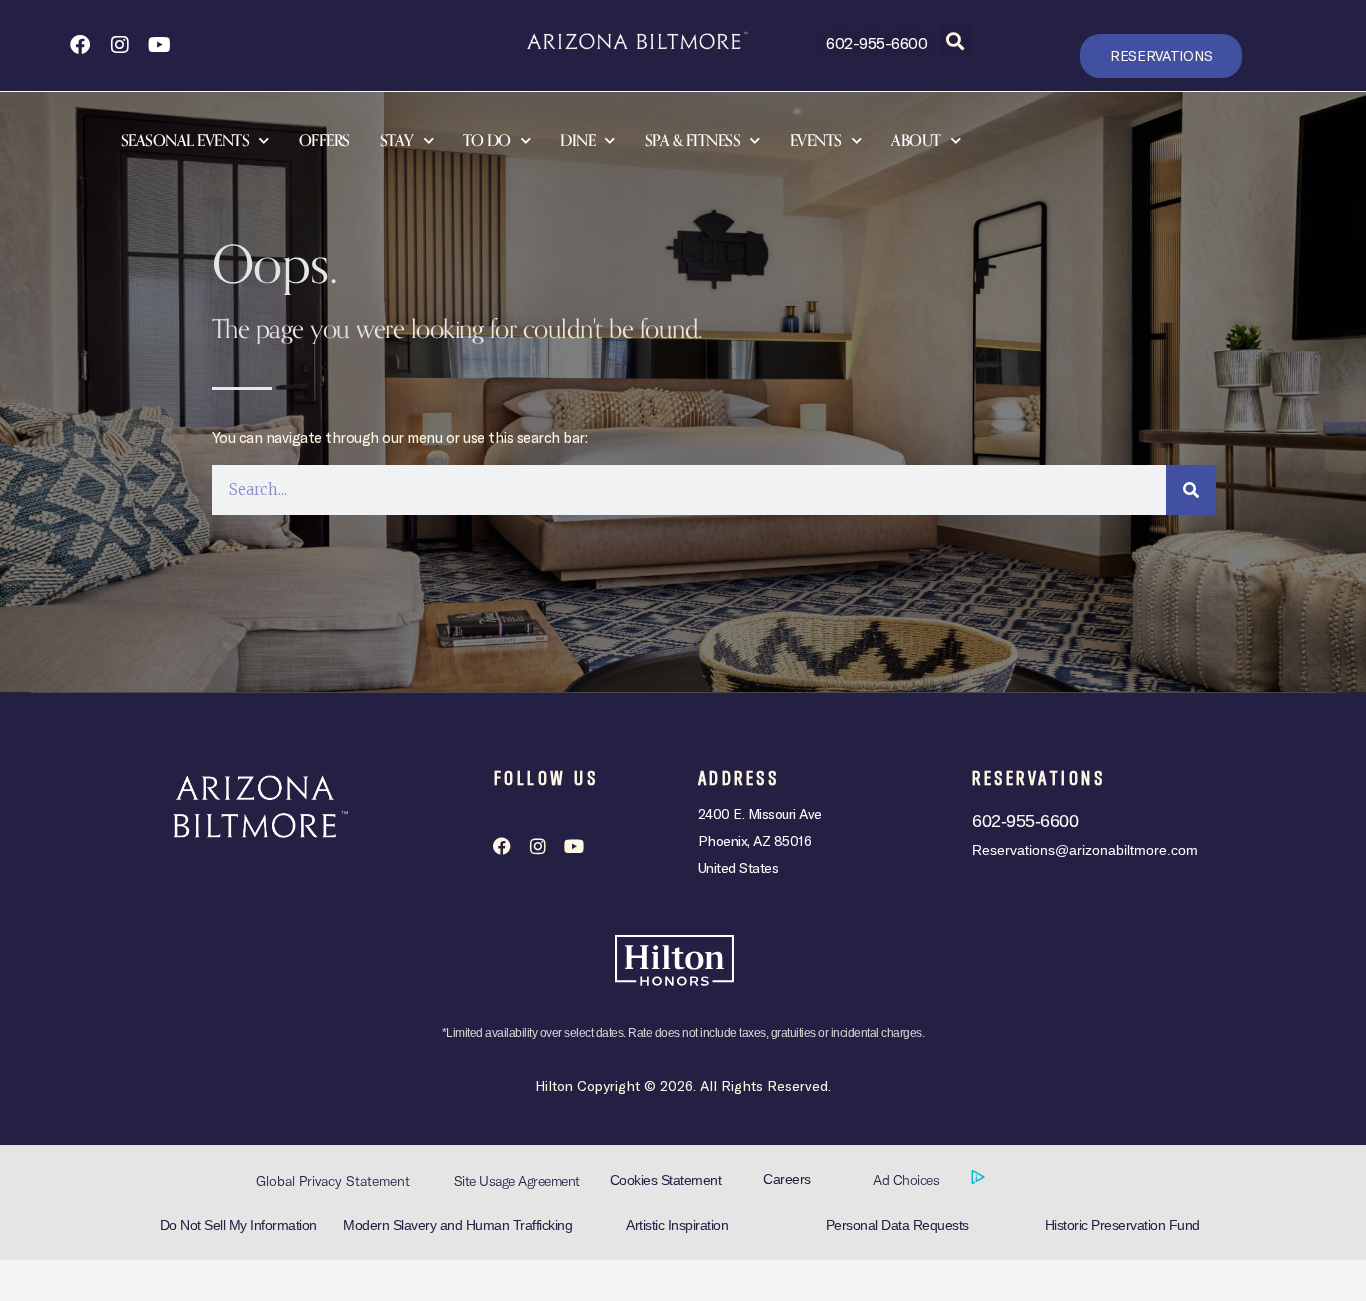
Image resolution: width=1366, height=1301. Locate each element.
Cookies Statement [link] (666, 1180)
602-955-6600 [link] (876, 42)
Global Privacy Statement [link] (333, 1181)
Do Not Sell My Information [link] (238, 1225)
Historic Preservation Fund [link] (1122, 1225)
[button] (955, 40)
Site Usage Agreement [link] (517, 1181)
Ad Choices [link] (908, 1180)
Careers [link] (787, 1179)
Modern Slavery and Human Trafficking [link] (457, 1225)
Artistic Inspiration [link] (677, 1225)
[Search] (1191, 490)
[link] (80, 45)
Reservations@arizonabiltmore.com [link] (1085, 850)
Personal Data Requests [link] (897, 1225)
